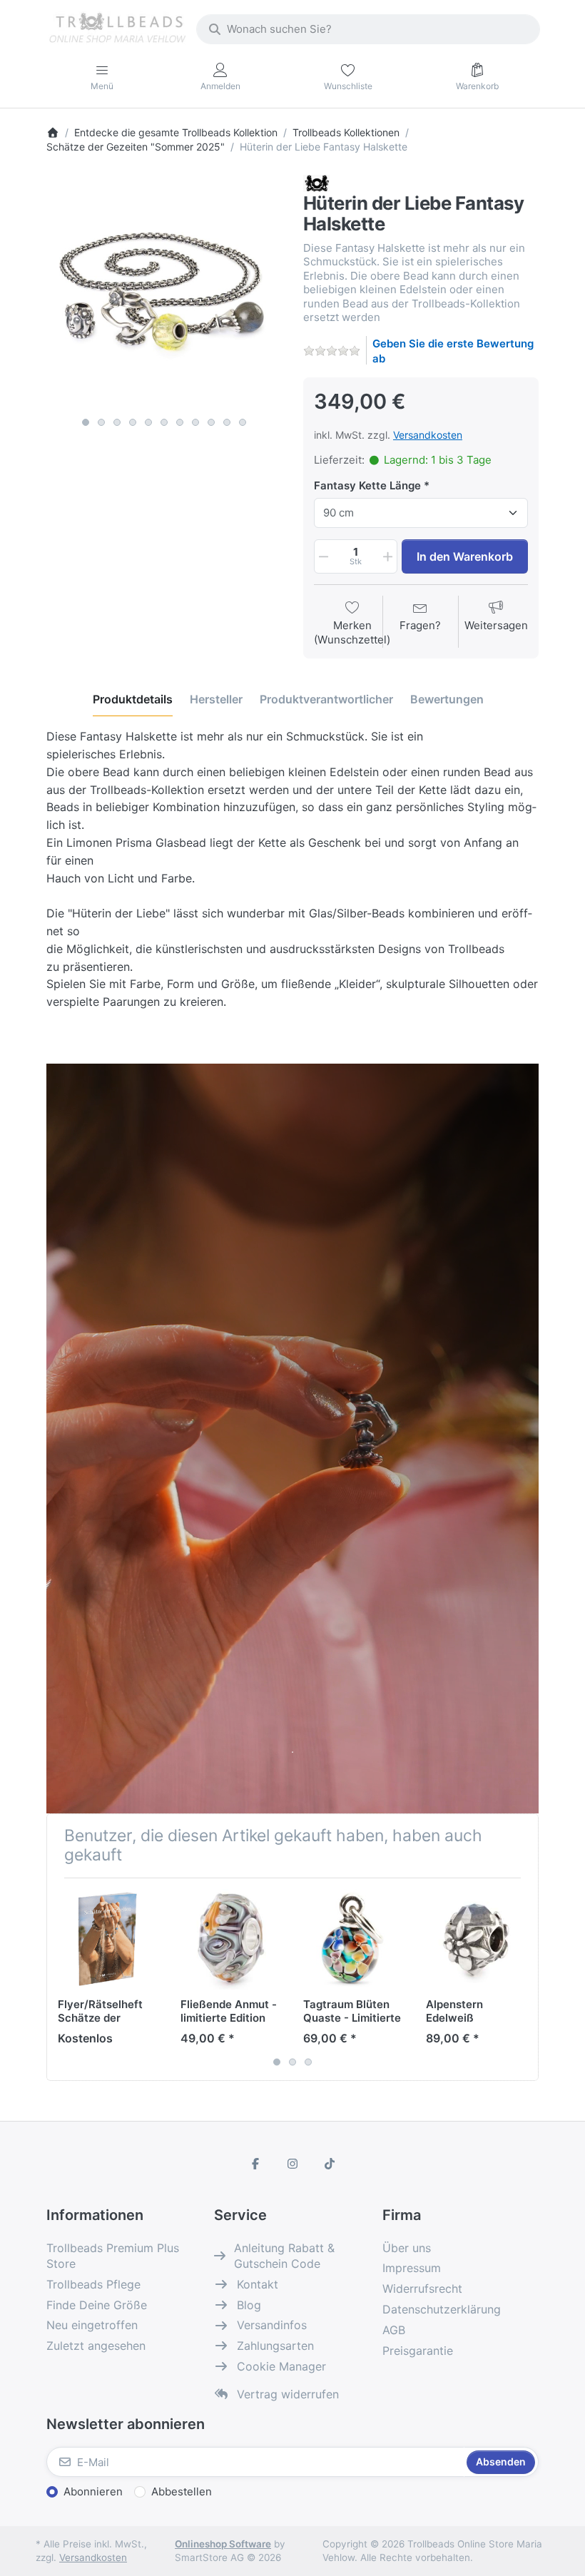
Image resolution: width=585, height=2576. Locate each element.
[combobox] (368, 29)
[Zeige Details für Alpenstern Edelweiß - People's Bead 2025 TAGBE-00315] (476, 1939)
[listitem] (164, 292)
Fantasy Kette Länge (367, 485)
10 (227, 422)
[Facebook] (256, 2164)
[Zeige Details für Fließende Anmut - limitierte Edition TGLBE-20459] (231, 1939)
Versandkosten (428, 435)
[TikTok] (330, 2164)
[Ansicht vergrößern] (164, 292)
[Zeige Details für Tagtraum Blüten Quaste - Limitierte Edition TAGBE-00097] (353, 1939)
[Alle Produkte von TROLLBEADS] (316, 182)
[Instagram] (292, 2164)
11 (243, 422)
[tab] (133, 699)
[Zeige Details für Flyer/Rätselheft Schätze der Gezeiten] (108, 1939)
